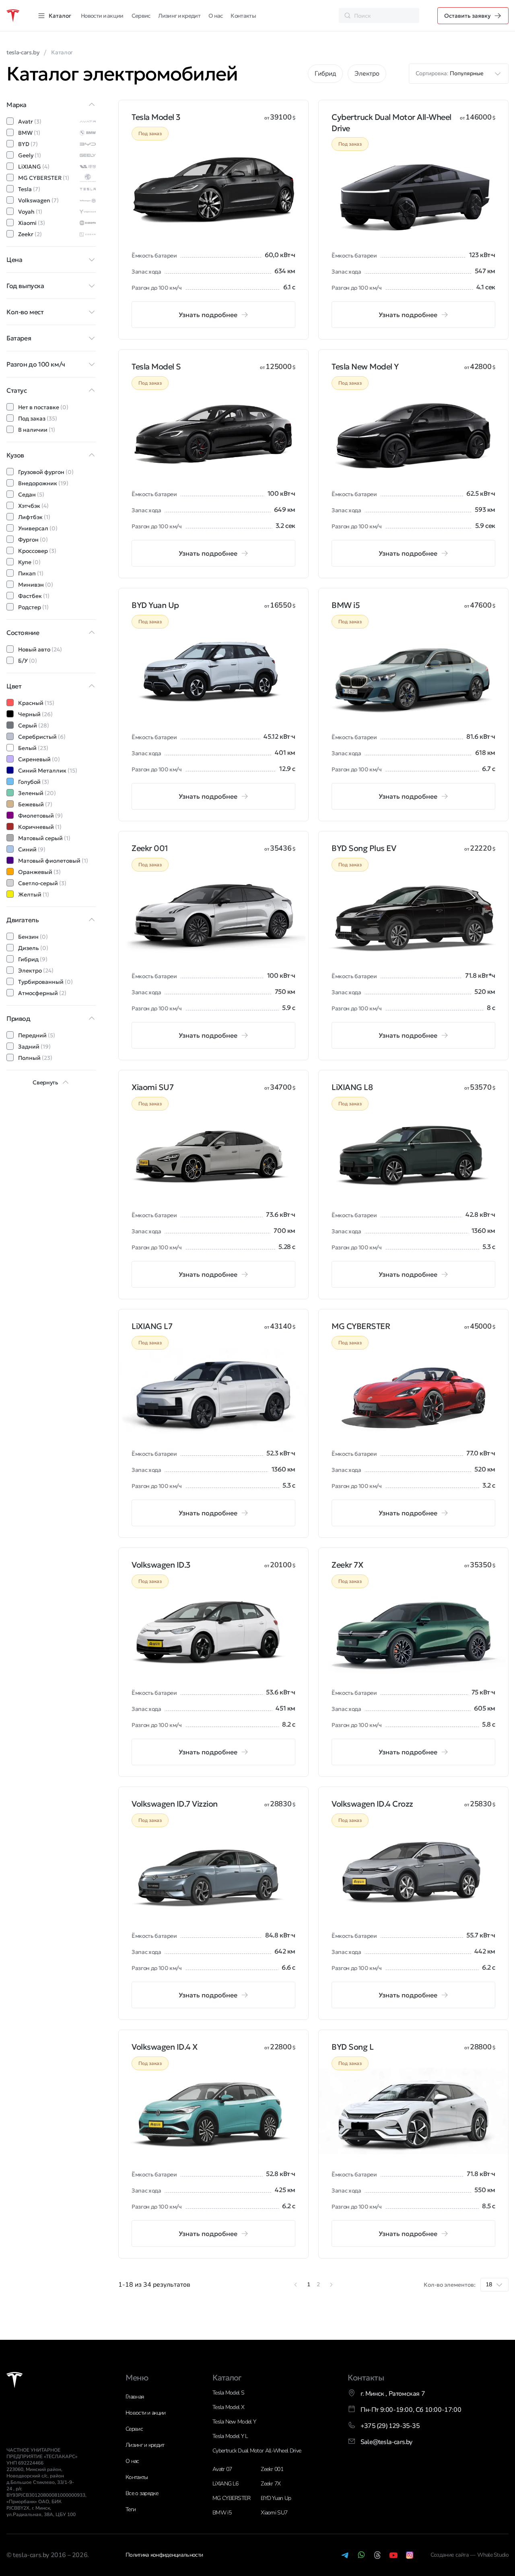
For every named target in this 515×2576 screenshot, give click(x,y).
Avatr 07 (222, 2469)
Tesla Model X (228, 2407)
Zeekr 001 (272, 2469)
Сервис (141, 16)
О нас (216, 16)
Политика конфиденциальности (164, 2555)
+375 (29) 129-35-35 (390, 2426)
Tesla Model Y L (230, 2436)
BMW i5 (222, 2513)
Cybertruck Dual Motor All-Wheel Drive (257, 2451)
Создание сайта (450, 2555)
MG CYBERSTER (232, 2498)
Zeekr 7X (271, 2484)
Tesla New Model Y (234, 2422)
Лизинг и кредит (179, 16)
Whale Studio (493, 2555)
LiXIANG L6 (225, 2484)
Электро (367, 74)
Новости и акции (102, 16)
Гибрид (325, 74)
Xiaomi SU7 (274, 2513)
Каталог (227, 2378)
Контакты (243, 16)
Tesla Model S (228, 2393)
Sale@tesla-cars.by (386, 2442)
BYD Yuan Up (276, 2498)
